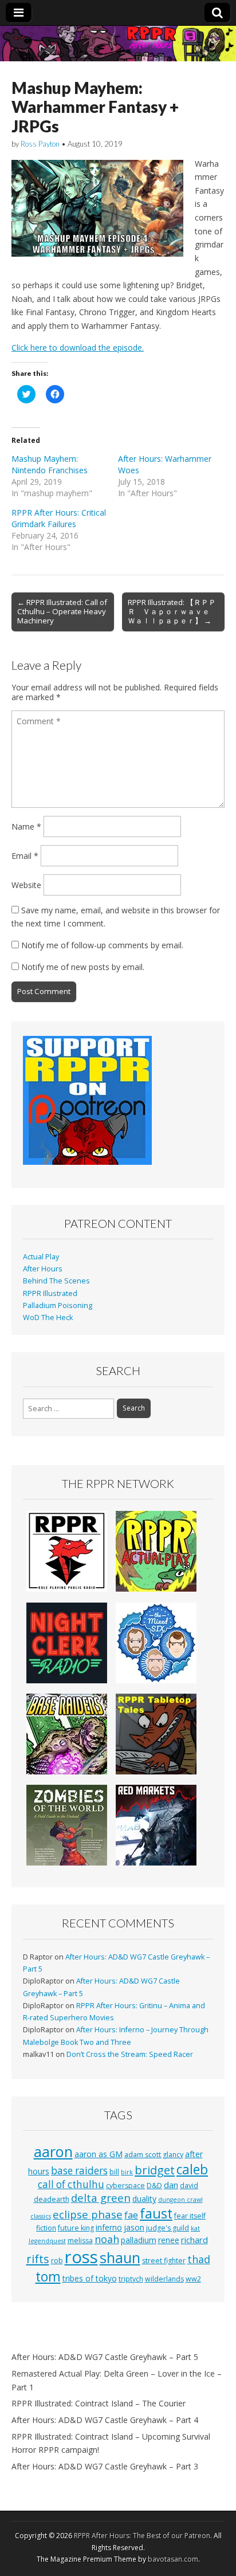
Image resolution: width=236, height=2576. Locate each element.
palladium (139, 2240)
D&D (154, 2186)
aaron (53, 2151)
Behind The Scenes (56, 1281)
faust (156, 2213)
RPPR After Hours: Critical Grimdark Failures (59, 518)
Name (26, 826)
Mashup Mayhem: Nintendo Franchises (50, 464)
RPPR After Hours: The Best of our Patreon (142, 2536)
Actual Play (41, 1257)
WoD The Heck (48, 1318)
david (189, 2186)
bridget (155, 2170)
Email (25, 856)
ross (81, 2257)
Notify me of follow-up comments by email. (102, 945)
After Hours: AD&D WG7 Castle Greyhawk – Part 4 (105, 2420)
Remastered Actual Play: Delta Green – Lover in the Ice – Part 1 (117, 2380)
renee (169, 2240)
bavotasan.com (173, 2559)
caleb (192, 2169)
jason (134, 2227)
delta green (101, 2198)
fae (131, 2215)
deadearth (52, 2199)
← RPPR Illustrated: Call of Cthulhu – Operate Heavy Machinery (62, 611)
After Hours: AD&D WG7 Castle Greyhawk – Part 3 (105, 2466)
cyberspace (125, 2186)
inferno (109, 2227)
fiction (46, 2228)
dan (171, 2185)
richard (194, 2240)
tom (48, 2276)
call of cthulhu (71, 2184)
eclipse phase (88, 2214)
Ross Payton (40, 144)
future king (76, 2228)
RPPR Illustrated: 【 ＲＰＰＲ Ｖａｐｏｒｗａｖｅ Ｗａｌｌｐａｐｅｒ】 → (172, 611)
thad (199, 2259)
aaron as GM (99, 2154)
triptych (131, 2279)
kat (195, 2228)
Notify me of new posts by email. (83, 967)
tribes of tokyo (90, 2278)
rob (57, 2261)
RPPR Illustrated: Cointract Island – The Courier (99, 2403)
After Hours (43, 1269)
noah (107, 2239)
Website (26, 885)
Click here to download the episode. (78, 347)
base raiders (79, 2171)
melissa (80, 2241)
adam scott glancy (154, 2155)
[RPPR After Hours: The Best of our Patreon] (118, 44)
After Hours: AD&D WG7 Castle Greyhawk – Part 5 (105, 2357)
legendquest (47, 2241)
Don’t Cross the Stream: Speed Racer (130, 2054)
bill (114, 2172)
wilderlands (164, 2279)
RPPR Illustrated (50, 1293)
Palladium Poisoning (58, 1305)
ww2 (193, 2279)
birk (127, 2172)
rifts (38, 2259)
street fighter (164, 2261)
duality (144, 2199)
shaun (120, 2257)
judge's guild (168, 2228)
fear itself (190, 2216)
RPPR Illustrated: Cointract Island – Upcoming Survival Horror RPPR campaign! (111, 2443)
